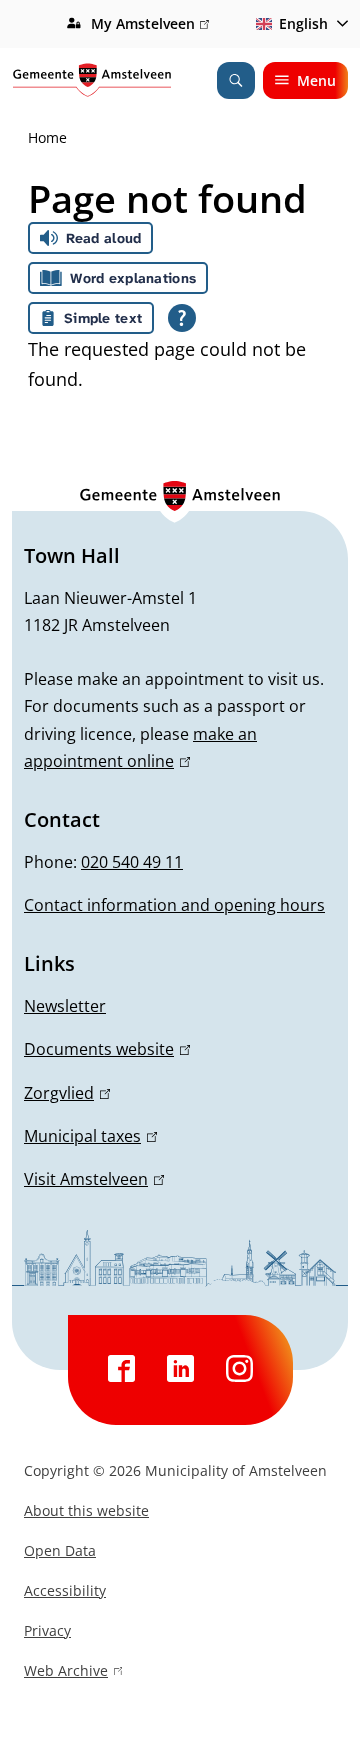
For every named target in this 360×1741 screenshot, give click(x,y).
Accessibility (65, 1590)
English (303, 23)
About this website (86, 1510)
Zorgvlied (64, 1093)
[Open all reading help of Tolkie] (182, 318)
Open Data (60, 1550)
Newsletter (65, 1006)
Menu (316, 80)
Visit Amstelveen (91, 1179)
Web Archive (66, 1673)
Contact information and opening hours (174, 905)
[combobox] (298, 24)
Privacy (47, 1630)
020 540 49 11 (132, 862)
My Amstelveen (147, 25)
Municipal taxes (87, 1136)
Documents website (104, 1049)
